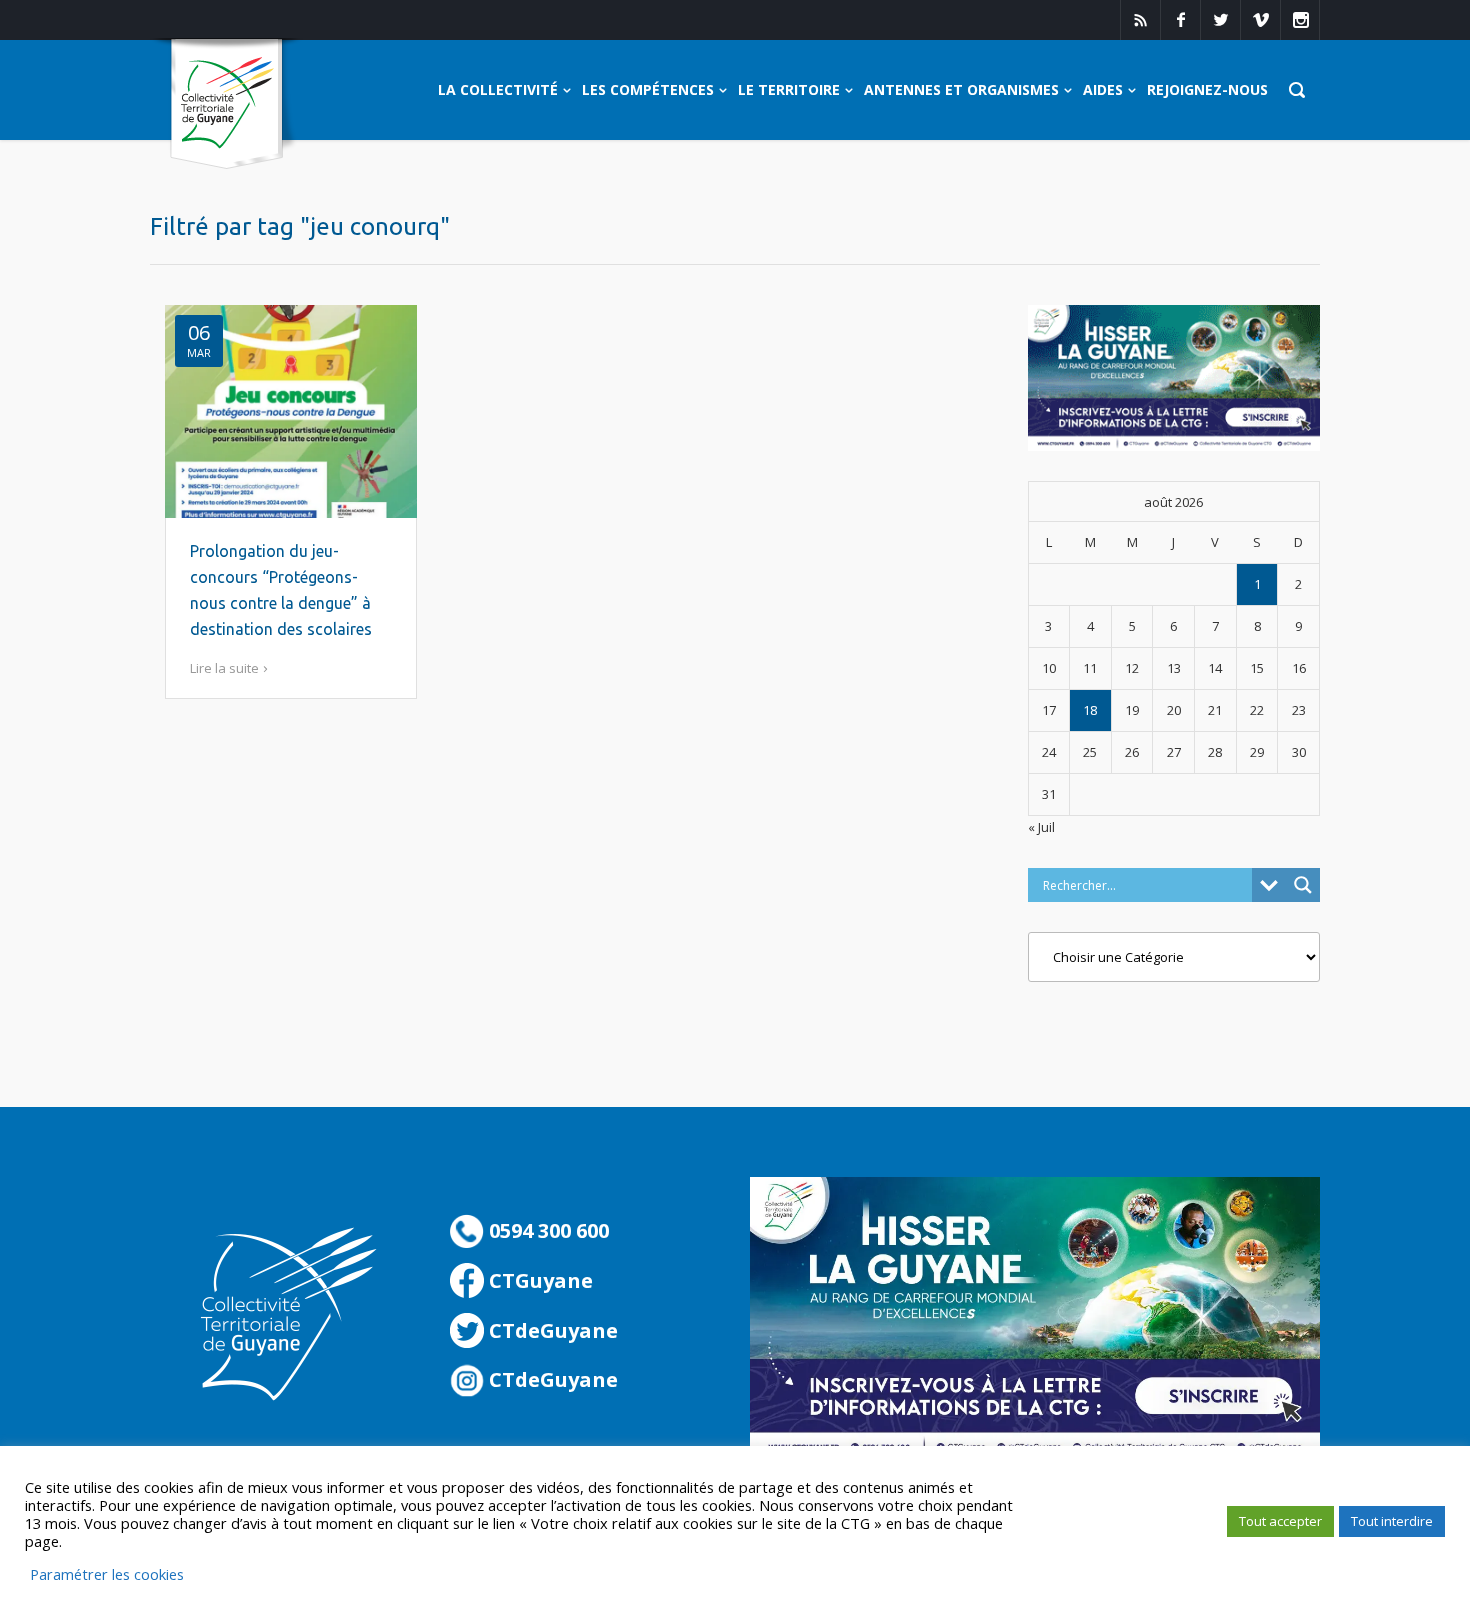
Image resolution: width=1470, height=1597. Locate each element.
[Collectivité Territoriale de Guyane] (226, 104)
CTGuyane (538, 1280)
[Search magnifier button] (1303, 885)
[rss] (1140, 20)
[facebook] (1180, 20)
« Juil (1041, 827)
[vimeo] (1260, 20)
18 (1090, 710)
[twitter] (1220, 20)
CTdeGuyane (551, 1330)
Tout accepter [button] (1280, 1521)
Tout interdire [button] (1392, 1521)
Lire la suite (224, 668)
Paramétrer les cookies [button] (107, 1574)
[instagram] (1300, 20)
